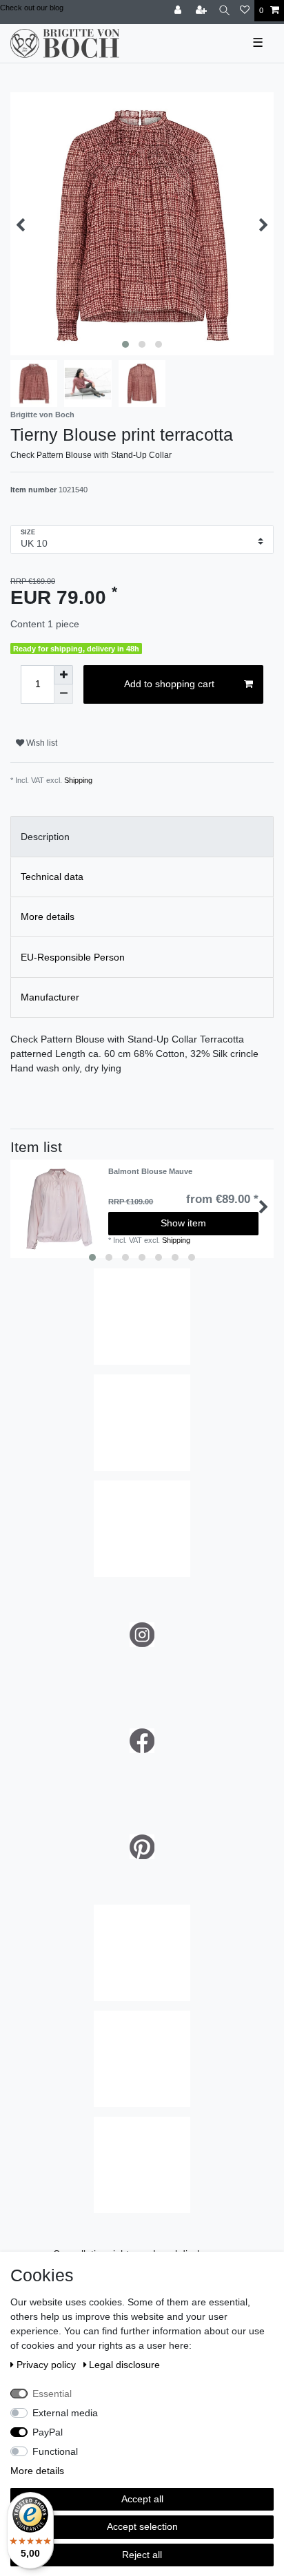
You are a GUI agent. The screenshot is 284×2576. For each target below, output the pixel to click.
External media (65, 2413)
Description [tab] (45, 837)
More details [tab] (48, 917)
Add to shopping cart (169, 684)
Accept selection (142, 2526)
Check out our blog (32, 8)
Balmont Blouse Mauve (150, 1171)
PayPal (48, 2432)
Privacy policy (48, 2365)
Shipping (78, 780)
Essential (52, 2394)
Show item (183, 1223)
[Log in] (179, 11)
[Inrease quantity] (63, 675)
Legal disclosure (124, 2365)
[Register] (203, 11)
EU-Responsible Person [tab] (73, 957)
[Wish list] (245, 11)
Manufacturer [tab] (50, 997)
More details (37, 2471)
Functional (55, 2451)
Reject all (142, 2555)
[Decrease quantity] (63, 694)
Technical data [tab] (52, 877)
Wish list (41, 743)
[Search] (224, 11)
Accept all (142, 2499)
